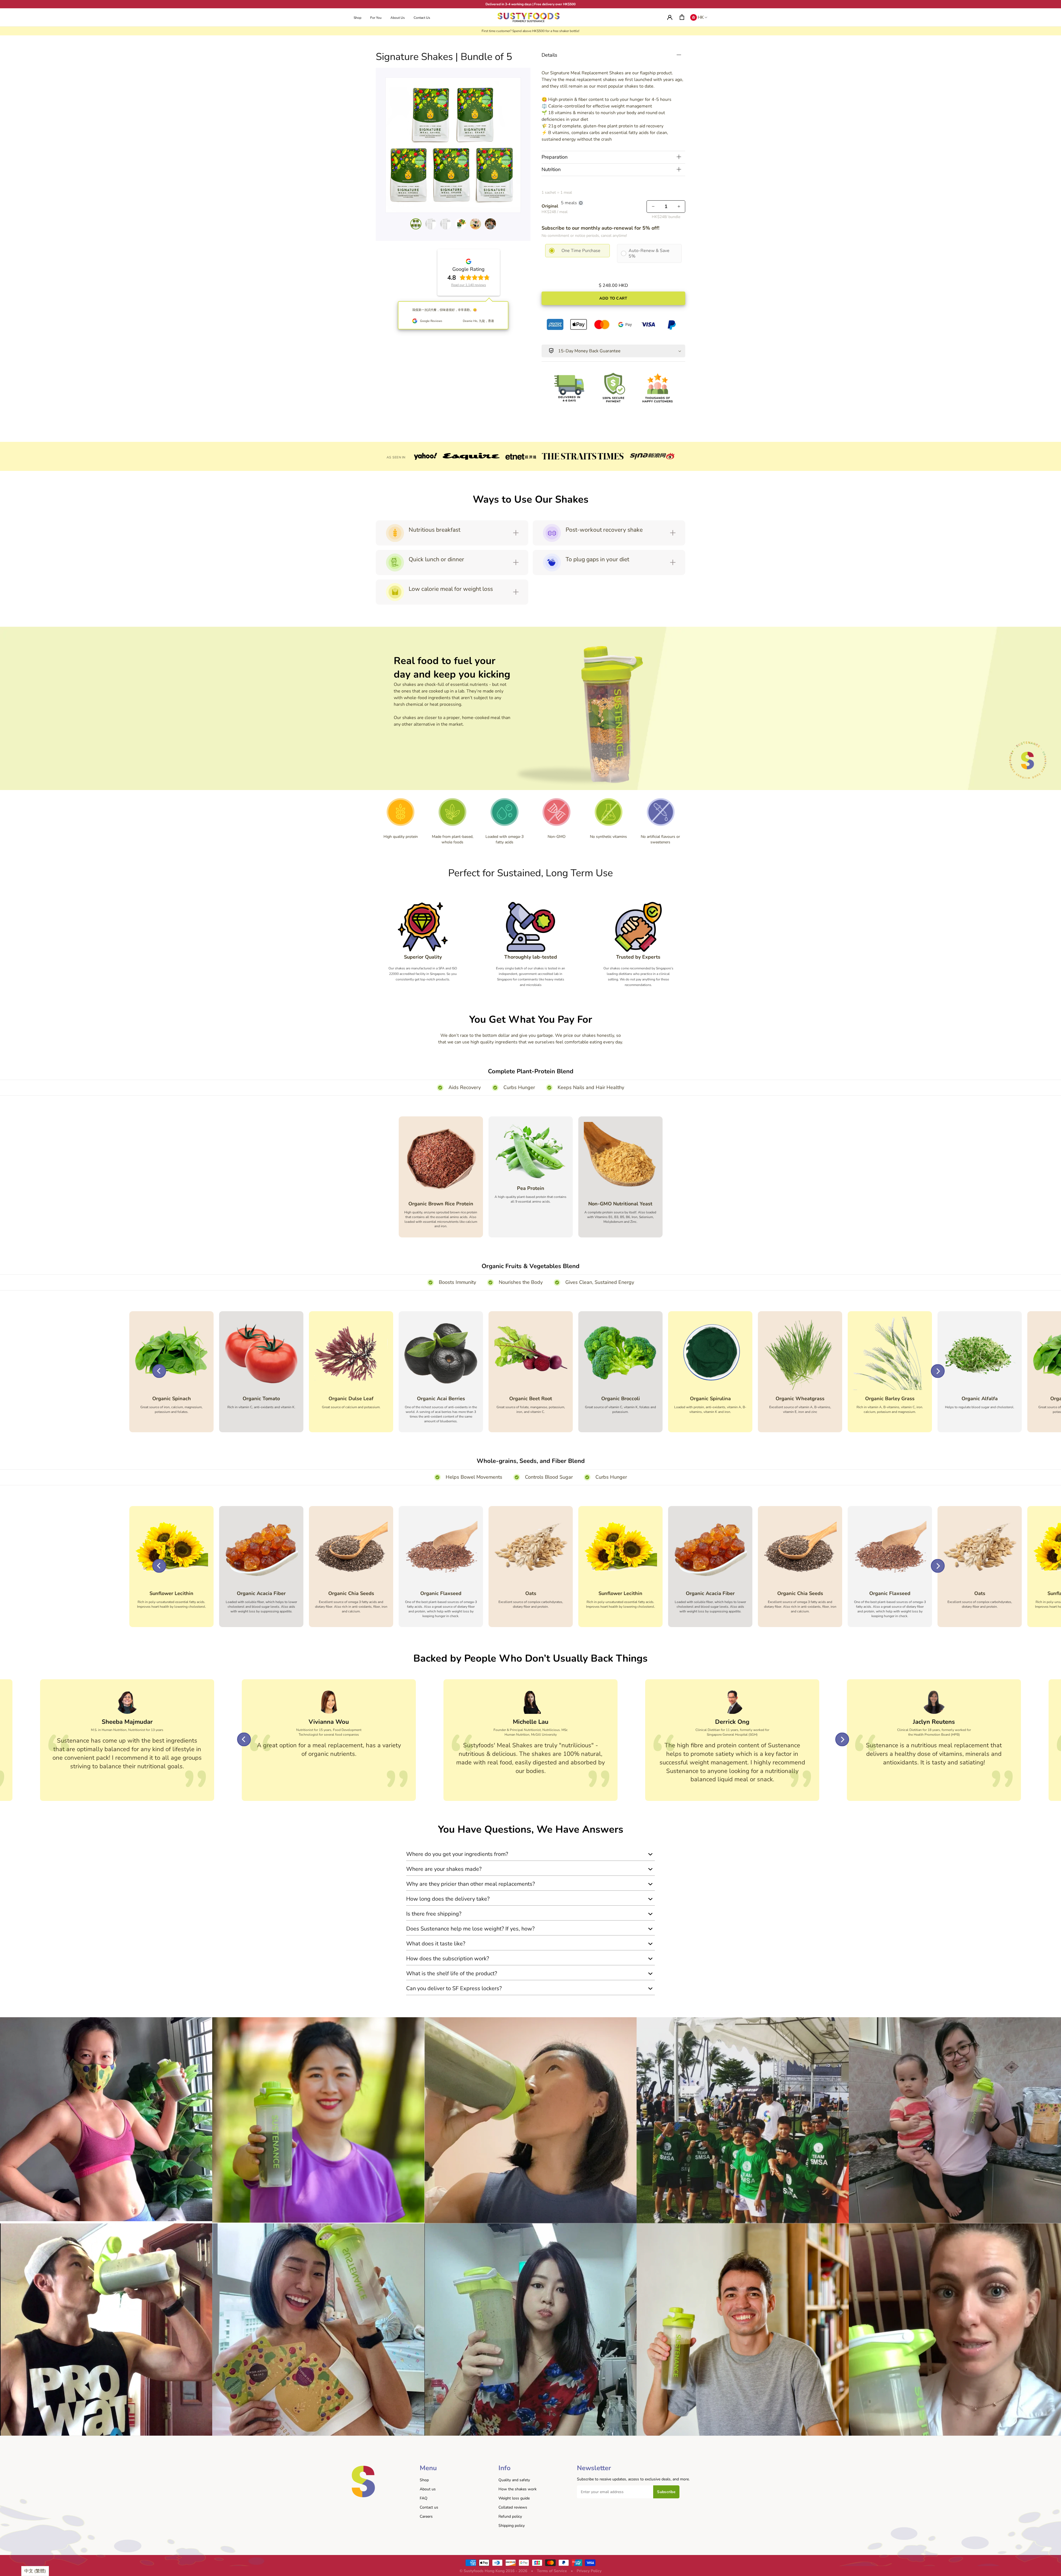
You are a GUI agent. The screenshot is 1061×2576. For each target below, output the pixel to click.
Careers (426, 2516)
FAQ (424, 2498)
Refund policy (510, 2516)
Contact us (429, 2507)
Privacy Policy (589, 2571)
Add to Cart (613, 298)
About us (428, 2489)
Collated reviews (513, 2507)
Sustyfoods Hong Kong (484, 2571)
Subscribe (666, 2492)
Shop (424, 2480)
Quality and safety (514, 2480)
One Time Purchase (581, 251)
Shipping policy (512, 2526)
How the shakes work (518, 2489)
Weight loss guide (514, 2498)
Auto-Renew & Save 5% (649, 253)
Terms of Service (552, 2571)
